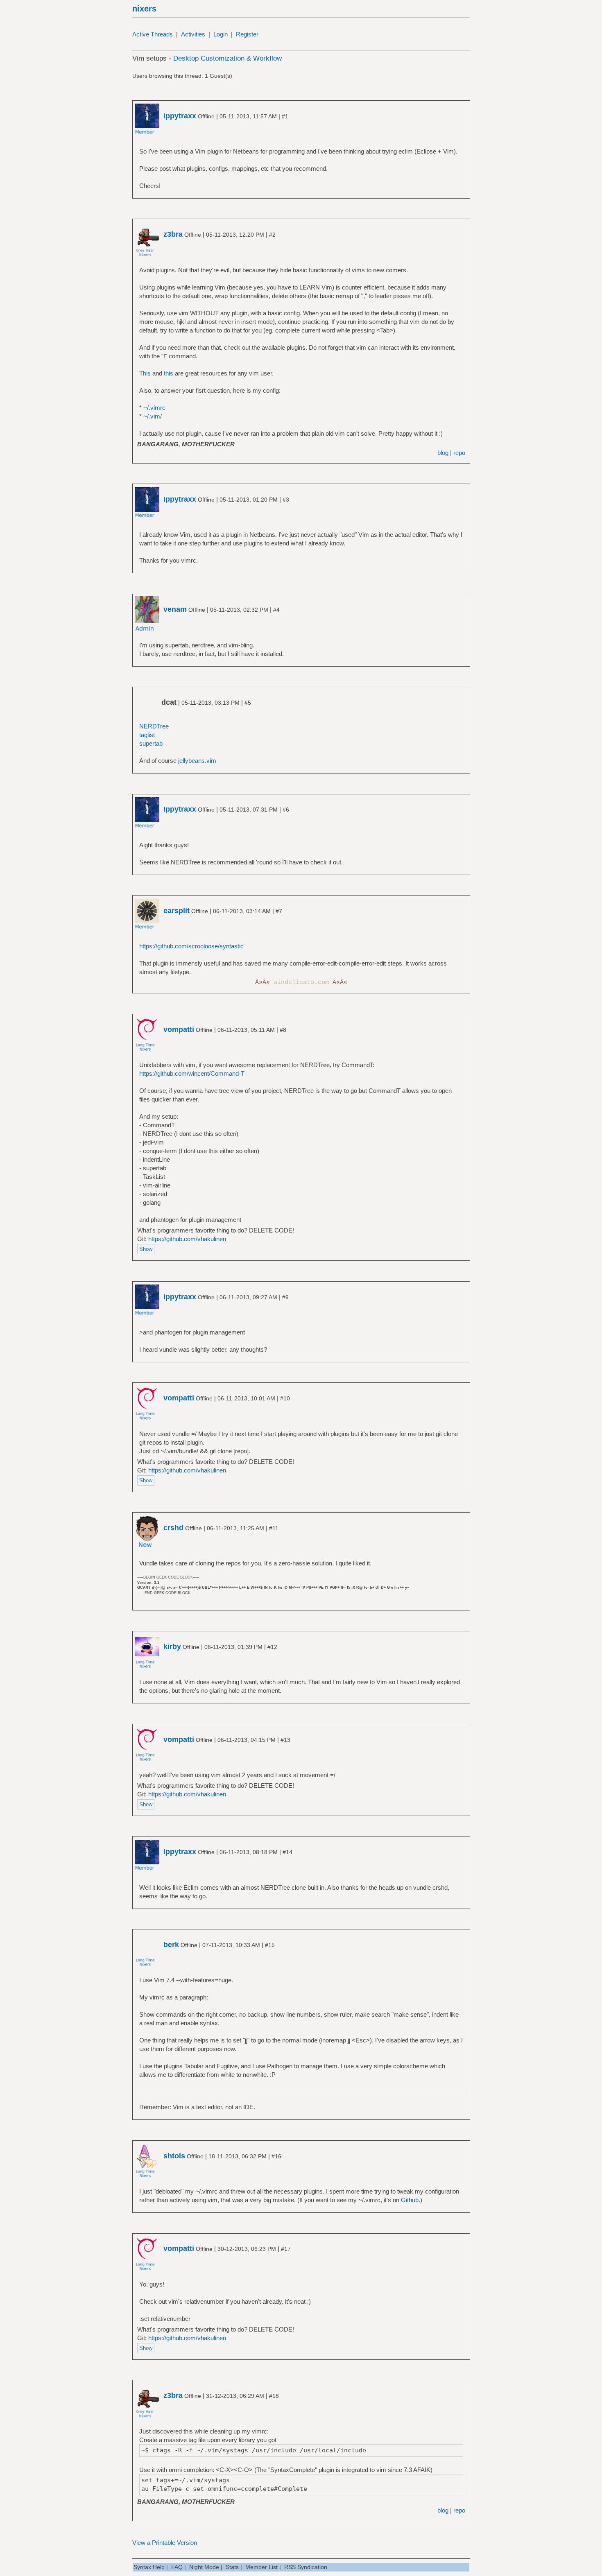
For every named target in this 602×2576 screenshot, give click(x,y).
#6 (286, 810)
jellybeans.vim (197, 761)
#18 (274, 2396)
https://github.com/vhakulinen (187, 1239)
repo (459, 453)
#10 (285, 1398)
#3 (286, 500)
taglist (147, 735)
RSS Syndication (306, 2567)
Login (221, 34)
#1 (285, 116)
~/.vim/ (153, 416)
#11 (274, 1528)
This (145, 373)
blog (443, 453)
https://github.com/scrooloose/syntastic (191, 946)
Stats (232, 2567)
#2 (272, 235)
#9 (285, 1297)
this (169, 373)
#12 (272, 1647)
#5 (248, 703)
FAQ (177, 2567)
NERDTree (154, 726)
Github (410, 2200)
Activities (193, 34)
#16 (276, 2156)
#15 (270, 1945)
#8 (283, 1030)
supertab (151, 743)
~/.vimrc (154, 408)
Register (247, 34)
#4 (276, 610)
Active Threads (153, 34)
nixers (144, 9)
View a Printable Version (165, 2543)
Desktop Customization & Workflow (227, 58)
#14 (287, 1852)
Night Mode (204, 2567)
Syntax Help (149, 2567)
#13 (285, 1740)
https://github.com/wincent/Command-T (192, 1073)
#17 (286, 2249)
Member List (261, 2567)
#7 (279, 911)
